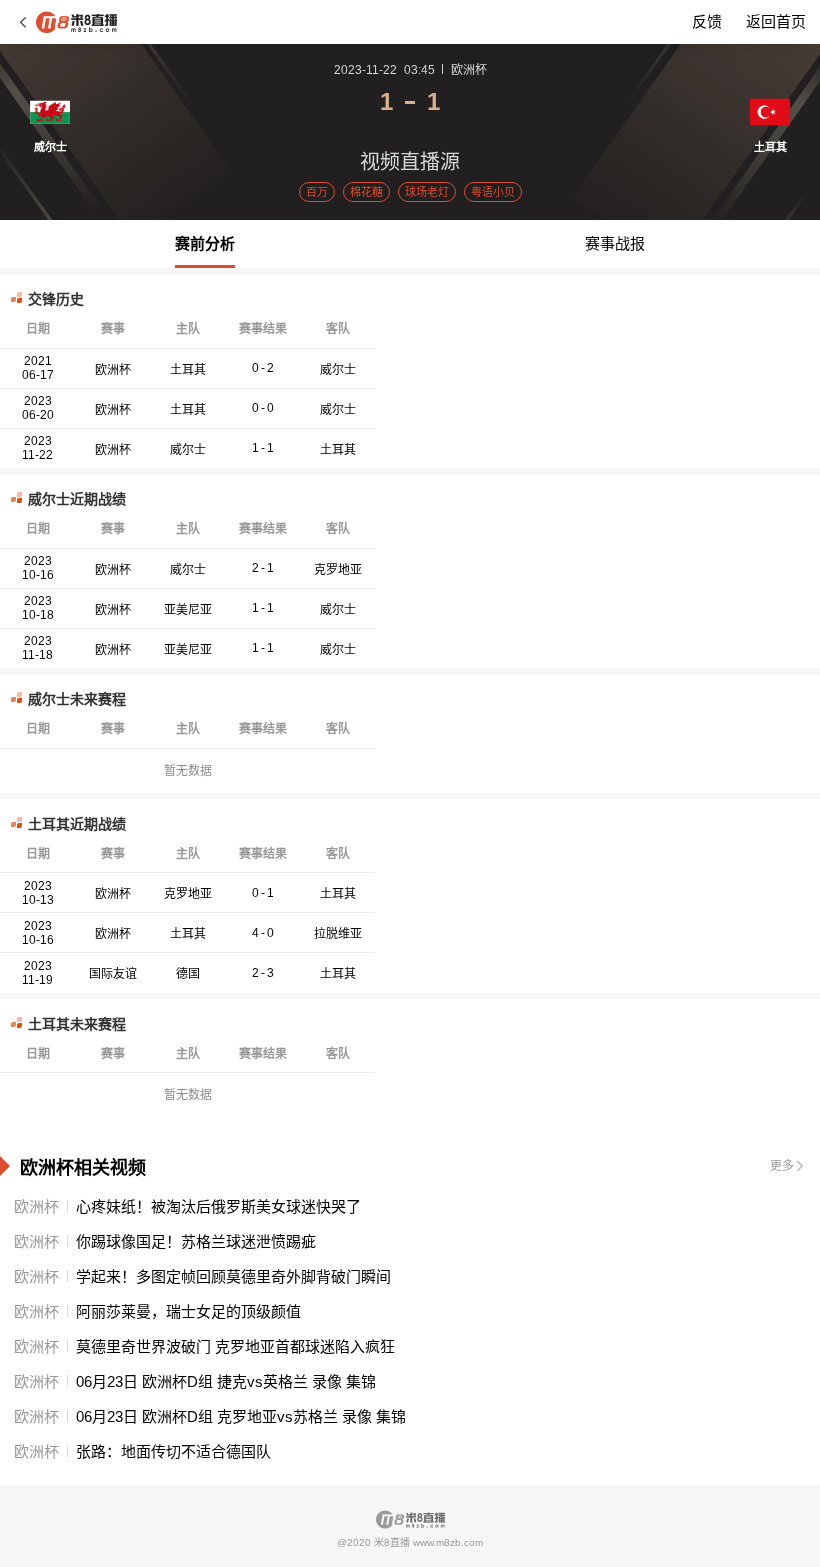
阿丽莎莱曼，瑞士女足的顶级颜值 (188, 1311)
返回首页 (776, 21)
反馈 (707, 21)
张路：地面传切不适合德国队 (173, 1451)
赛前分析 (205, 243)
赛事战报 (615, 243)
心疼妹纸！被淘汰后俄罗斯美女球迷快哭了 (218, 1206)
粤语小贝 (493, 192)
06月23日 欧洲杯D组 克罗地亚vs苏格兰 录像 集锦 (241, 1416)
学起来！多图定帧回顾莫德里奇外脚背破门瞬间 (233, 1276)
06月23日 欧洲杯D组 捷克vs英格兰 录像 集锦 (226, 1381)
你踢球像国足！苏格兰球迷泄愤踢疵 (196, 1241)
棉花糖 (366, 192)
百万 (317, 192)
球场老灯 (427, 192)
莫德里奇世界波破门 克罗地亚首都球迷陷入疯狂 (235, 1346)
